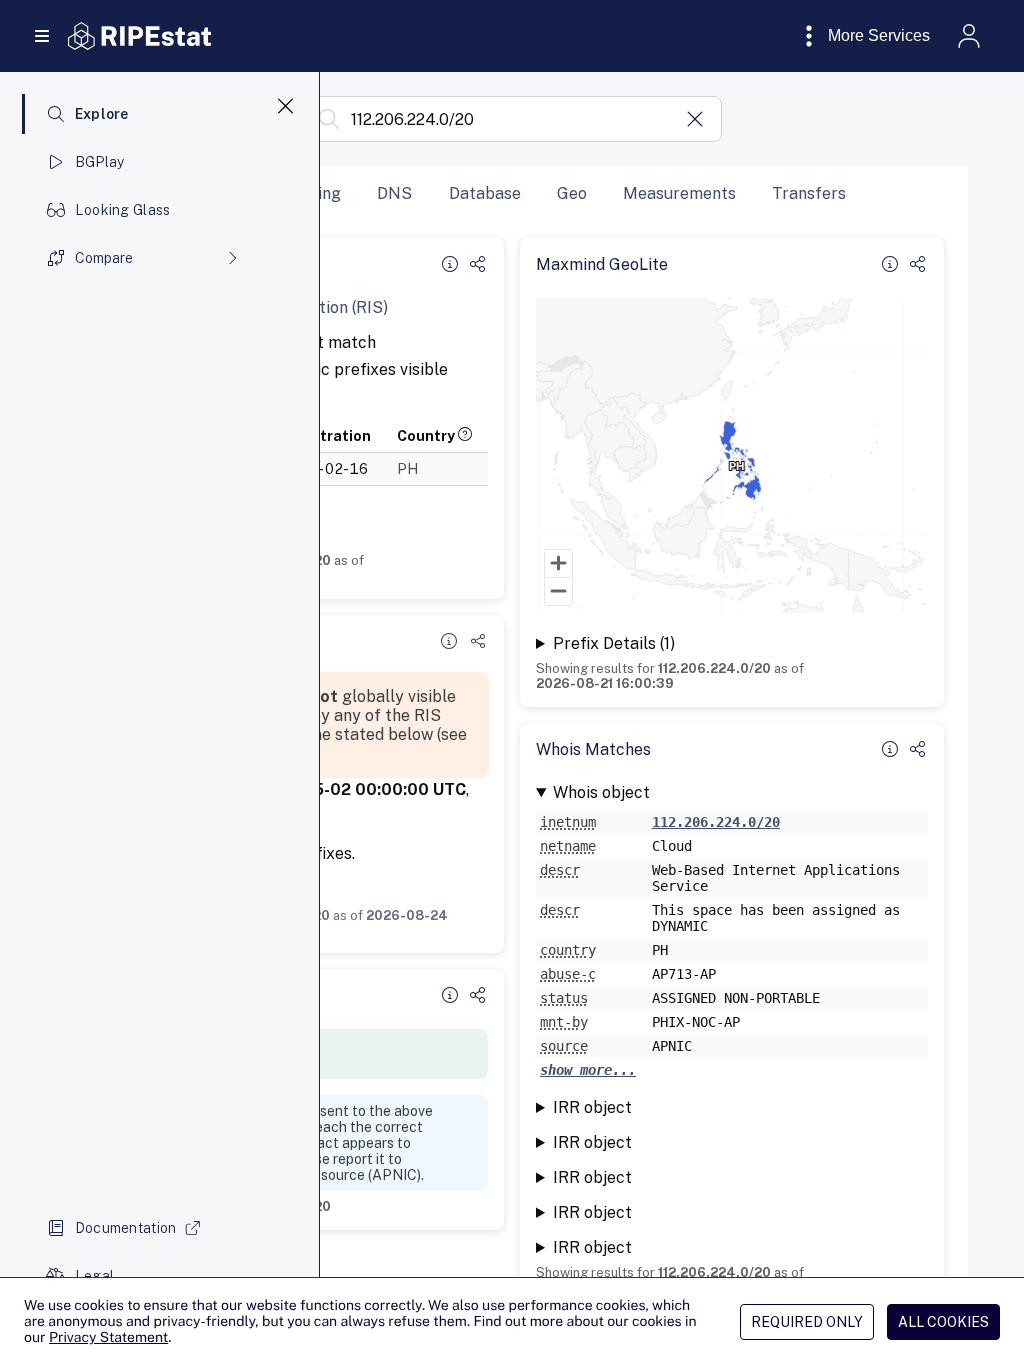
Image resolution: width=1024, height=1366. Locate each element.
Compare (104, 258)
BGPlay (100, 162)
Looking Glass (123, 210)
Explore (102, 114)
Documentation (126, 1228)
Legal (94, 1276)
